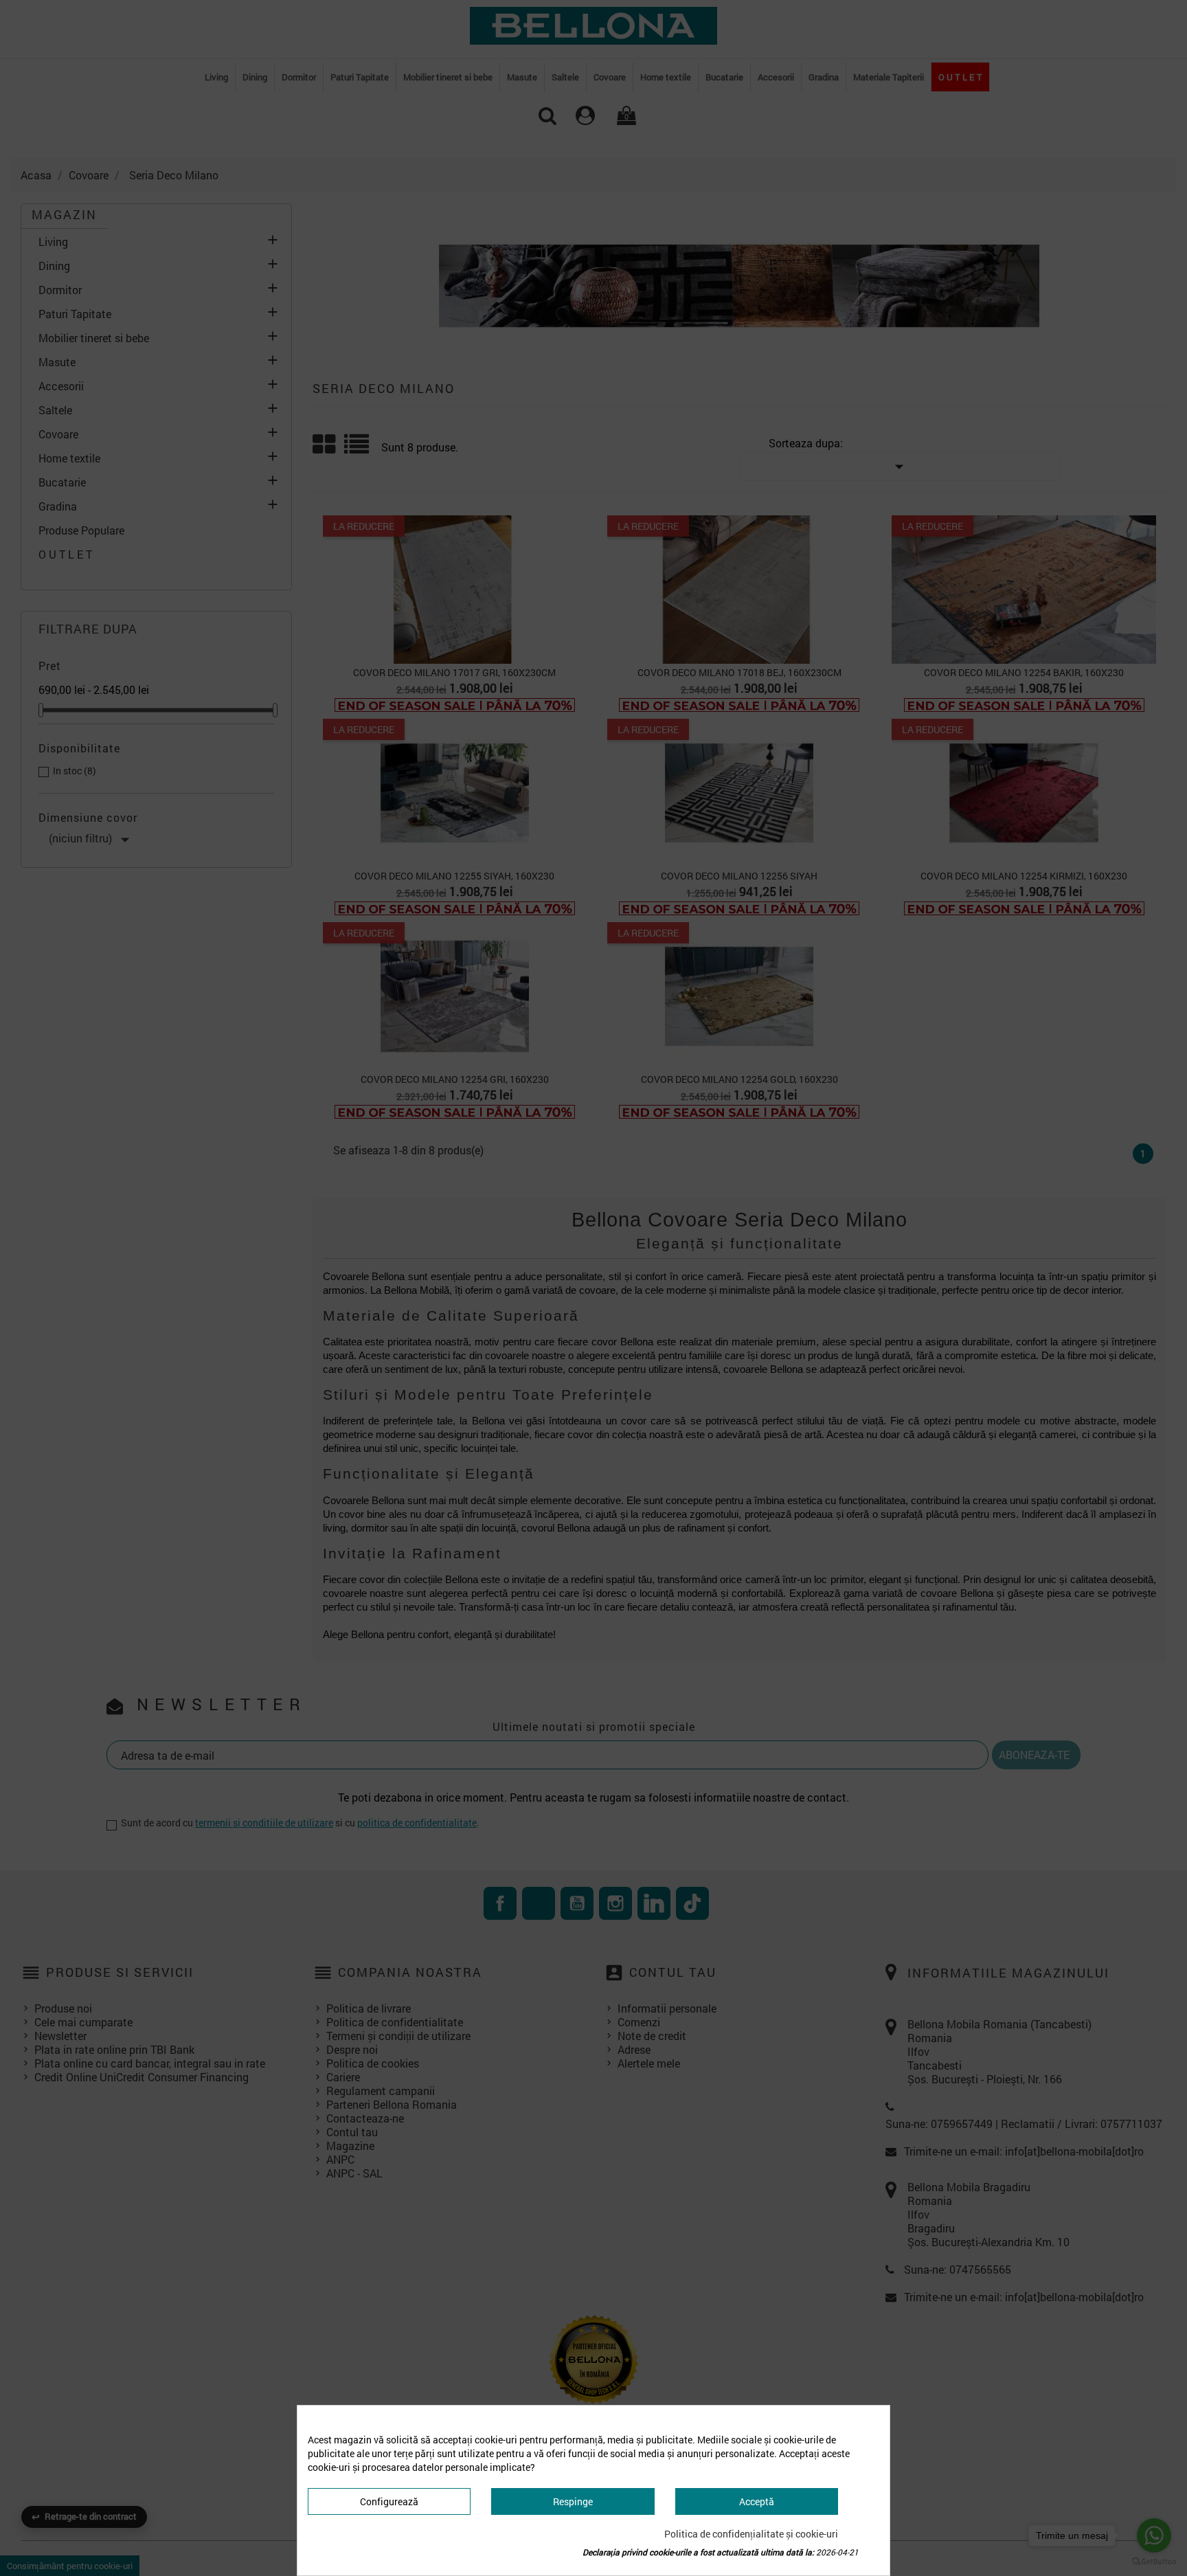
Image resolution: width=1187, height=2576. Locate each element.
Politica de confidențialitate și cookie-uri (751, 2534)
